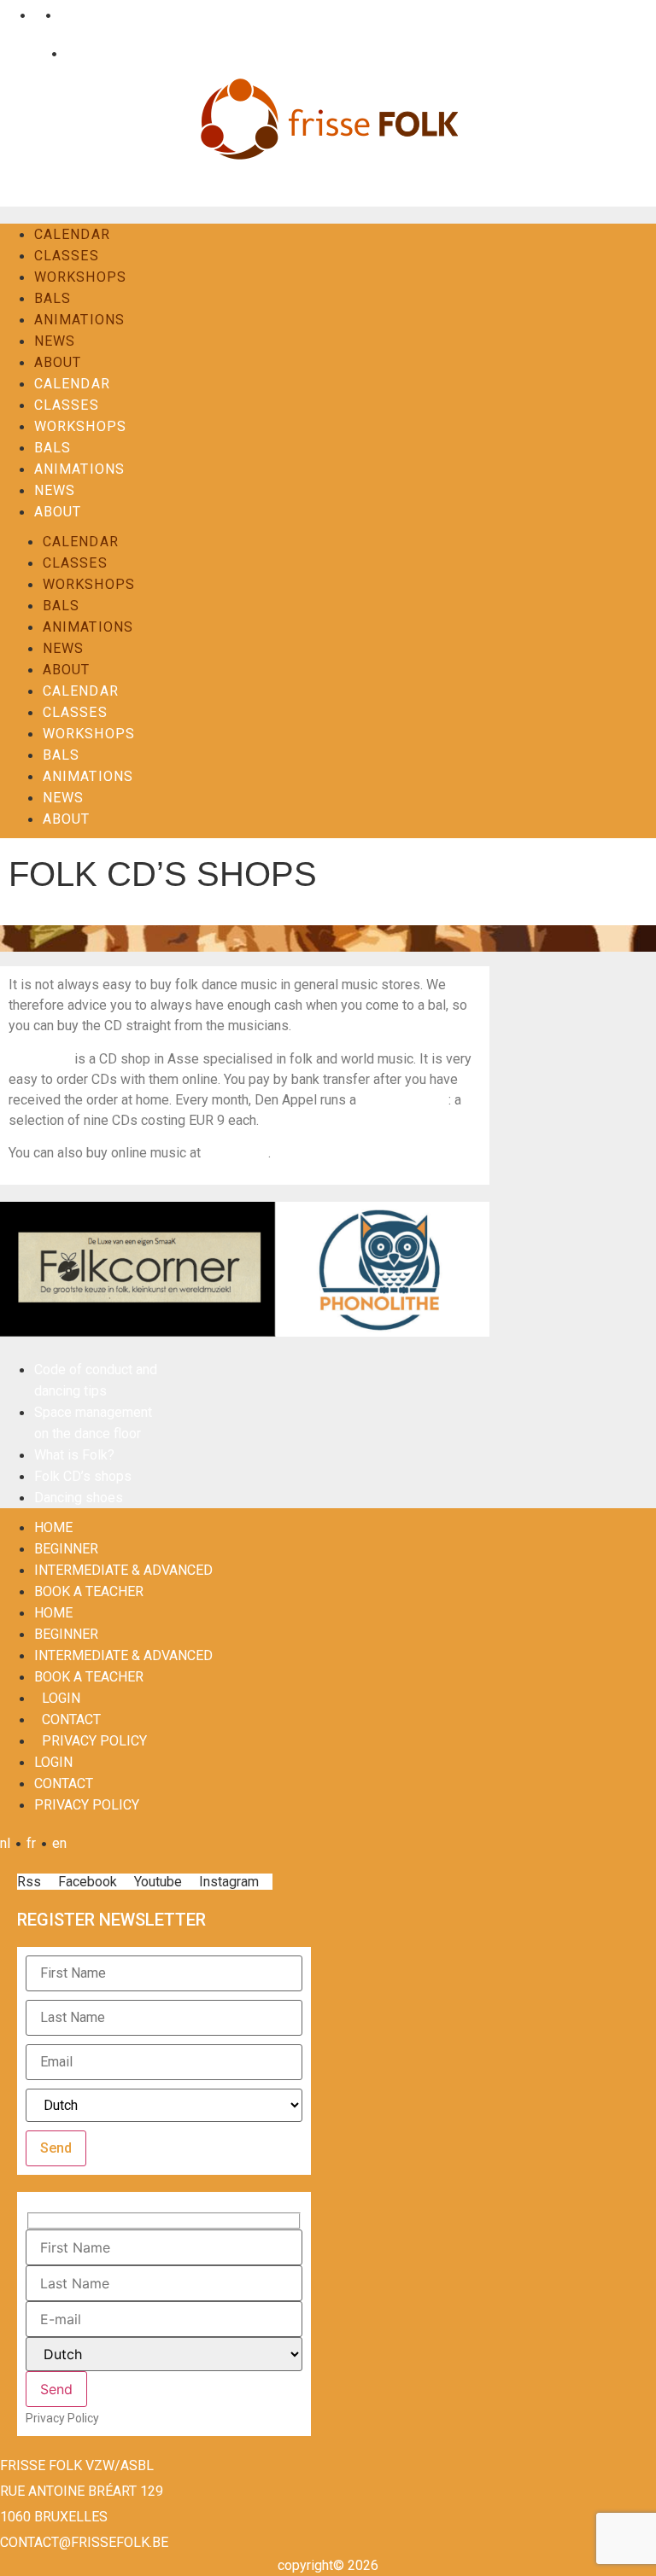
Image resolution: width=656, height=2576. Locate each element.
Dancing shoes (79, 1498)
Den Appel (40, 1059)
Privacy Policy (94, 1741)
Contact (85, 53)
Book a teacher (89, 1591)
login (61, 1698)
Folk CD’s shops (83, 1476)
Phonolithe (236, 1153)
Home (53, 1527)
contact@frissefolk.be (84, 2542)
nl (9, 15)
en (64, 15)
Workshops (80, 277)
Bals (53, 298)
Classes (67, 256)
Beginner (66, 1549)
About (58, 362)
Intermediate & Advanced (123, 1570)
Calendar (72, 234)
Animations (79, 320)
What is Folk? (74, 1455)
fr (35, 15)
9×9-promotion (404, 1100)
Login (29, 53)
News (55, 341)
